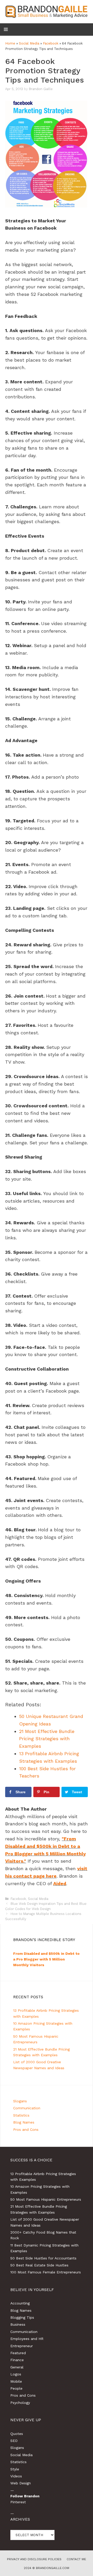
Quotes (17, 2434)
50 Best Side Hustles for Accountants (43, 2258)
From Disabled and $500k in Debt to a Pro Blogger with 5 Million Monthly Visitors (46, 1959)
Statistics (21, 2115)
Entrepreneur (22, 2346)
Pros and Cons (26, 2129)
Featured (18, 2353)
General (17, 2367)
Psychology (20, 2403)
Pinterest (18, 2502)
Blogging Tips (22, 2317)
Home (10, 43)
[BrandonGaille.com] (47, 11)
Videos (16, 2476)
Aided (60, 1883)
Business (18, 2324)
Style (15, 2469)
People (16, 2388)
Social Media (29, 43)
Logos (16, 2374)
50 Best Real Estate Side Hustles (39, 2265)
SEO (14, 2441)
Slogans (20, 2101)
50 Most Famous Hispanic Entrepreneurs (46, 2199)
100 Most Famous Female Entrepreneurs (46, 2272)
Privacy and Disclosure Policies (34, 2559)
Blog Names (24, 2122)
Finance (17, 2360)
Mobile (16, 2381)
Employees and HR (27, 2339)
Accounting (20, 2303)
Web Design (21, 2483)
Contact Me (76, 2559)
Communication (27, 2108)
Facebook (51, 43)
